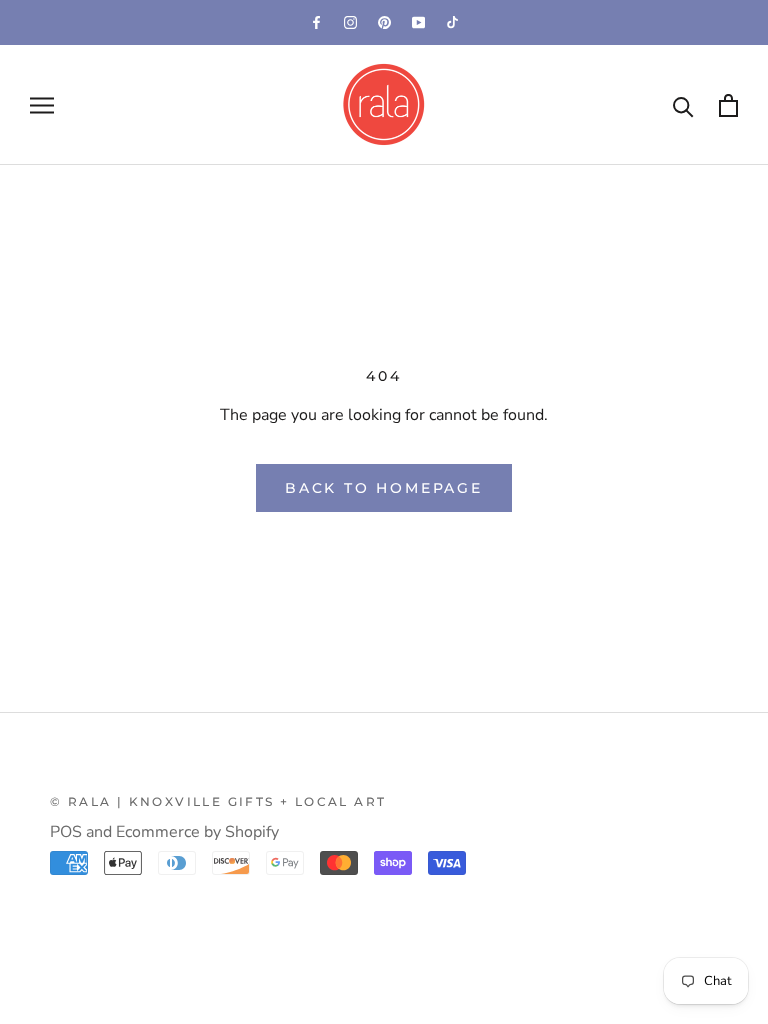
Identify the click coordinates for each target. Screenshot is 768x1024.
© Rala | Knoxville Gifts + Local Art (218, 801)
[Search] (683, 105)
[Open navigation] (42, 105)
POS (66, 832)
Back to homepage (384, 488)
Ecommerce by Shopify (197, 832)
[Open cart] (728, 105)
